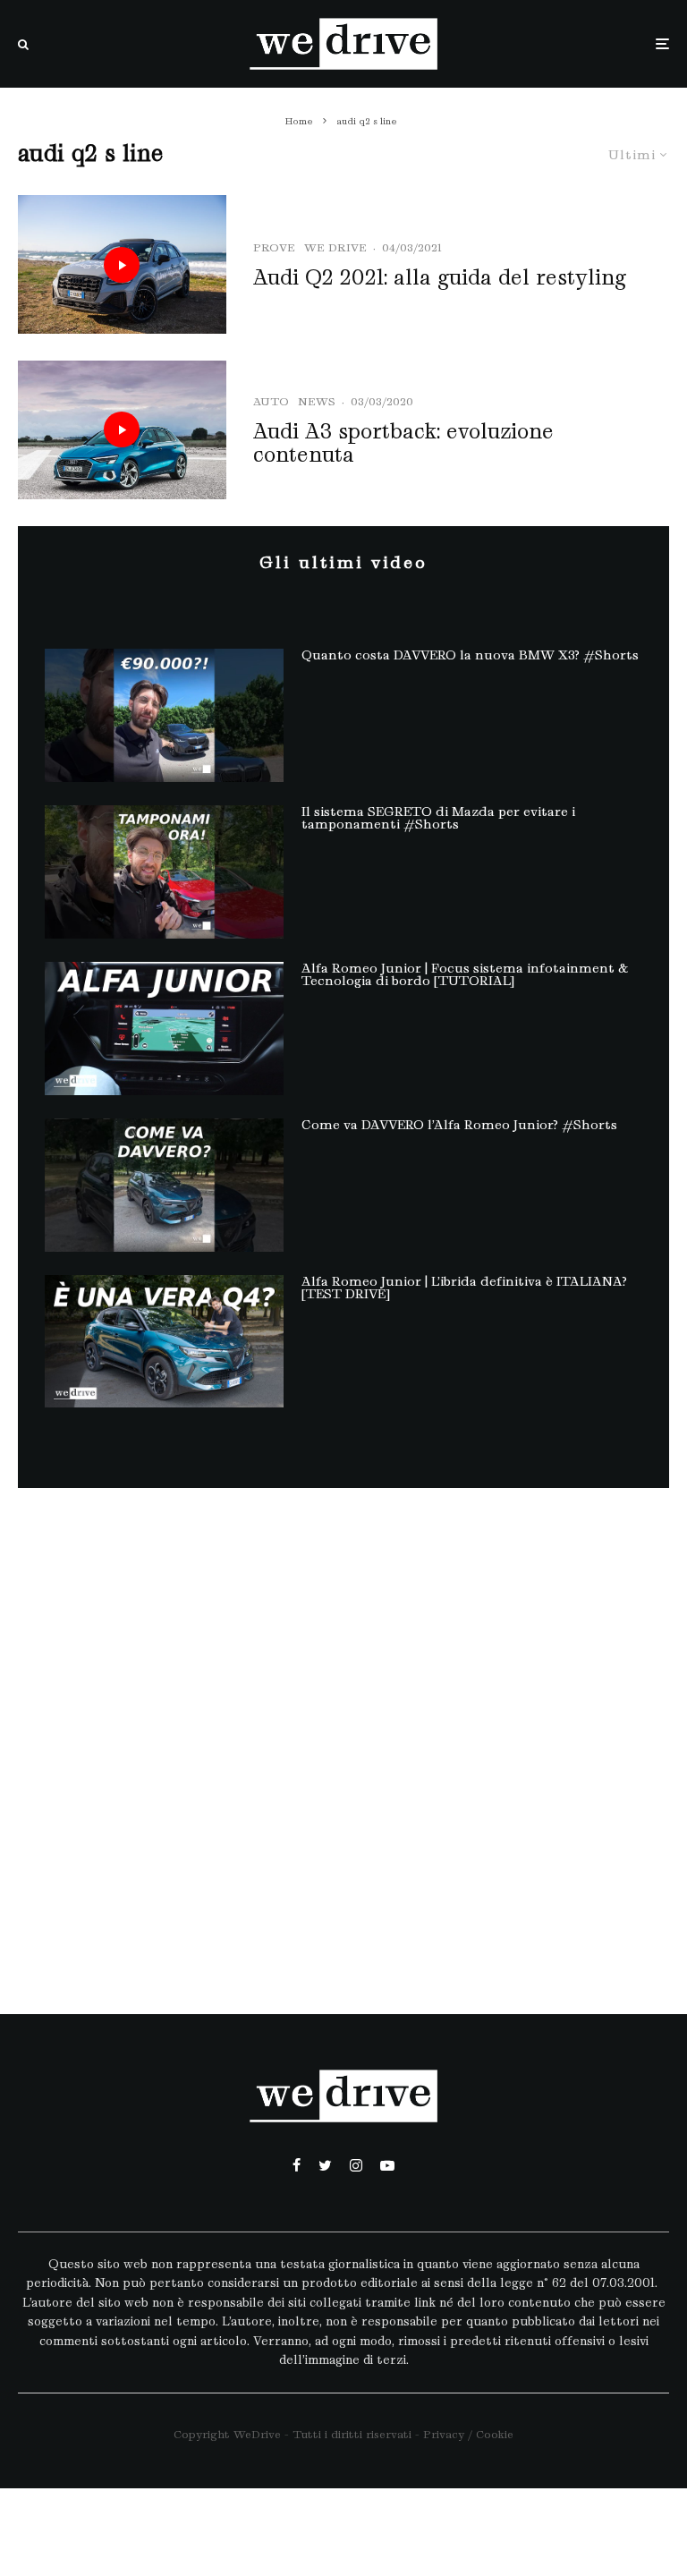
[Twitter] (325, 2165)
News (317, 401)
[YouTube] (387, 2165)
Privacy (444, 2434)
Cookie (495, 2434)
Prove (274, 247)
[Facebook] (297, 2165)
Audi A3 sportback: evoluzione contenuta (403, 443)
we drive (335, 247)
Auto (271, 401)
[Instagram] (356, 2165)
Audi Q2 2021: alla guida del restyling (440, 277)
